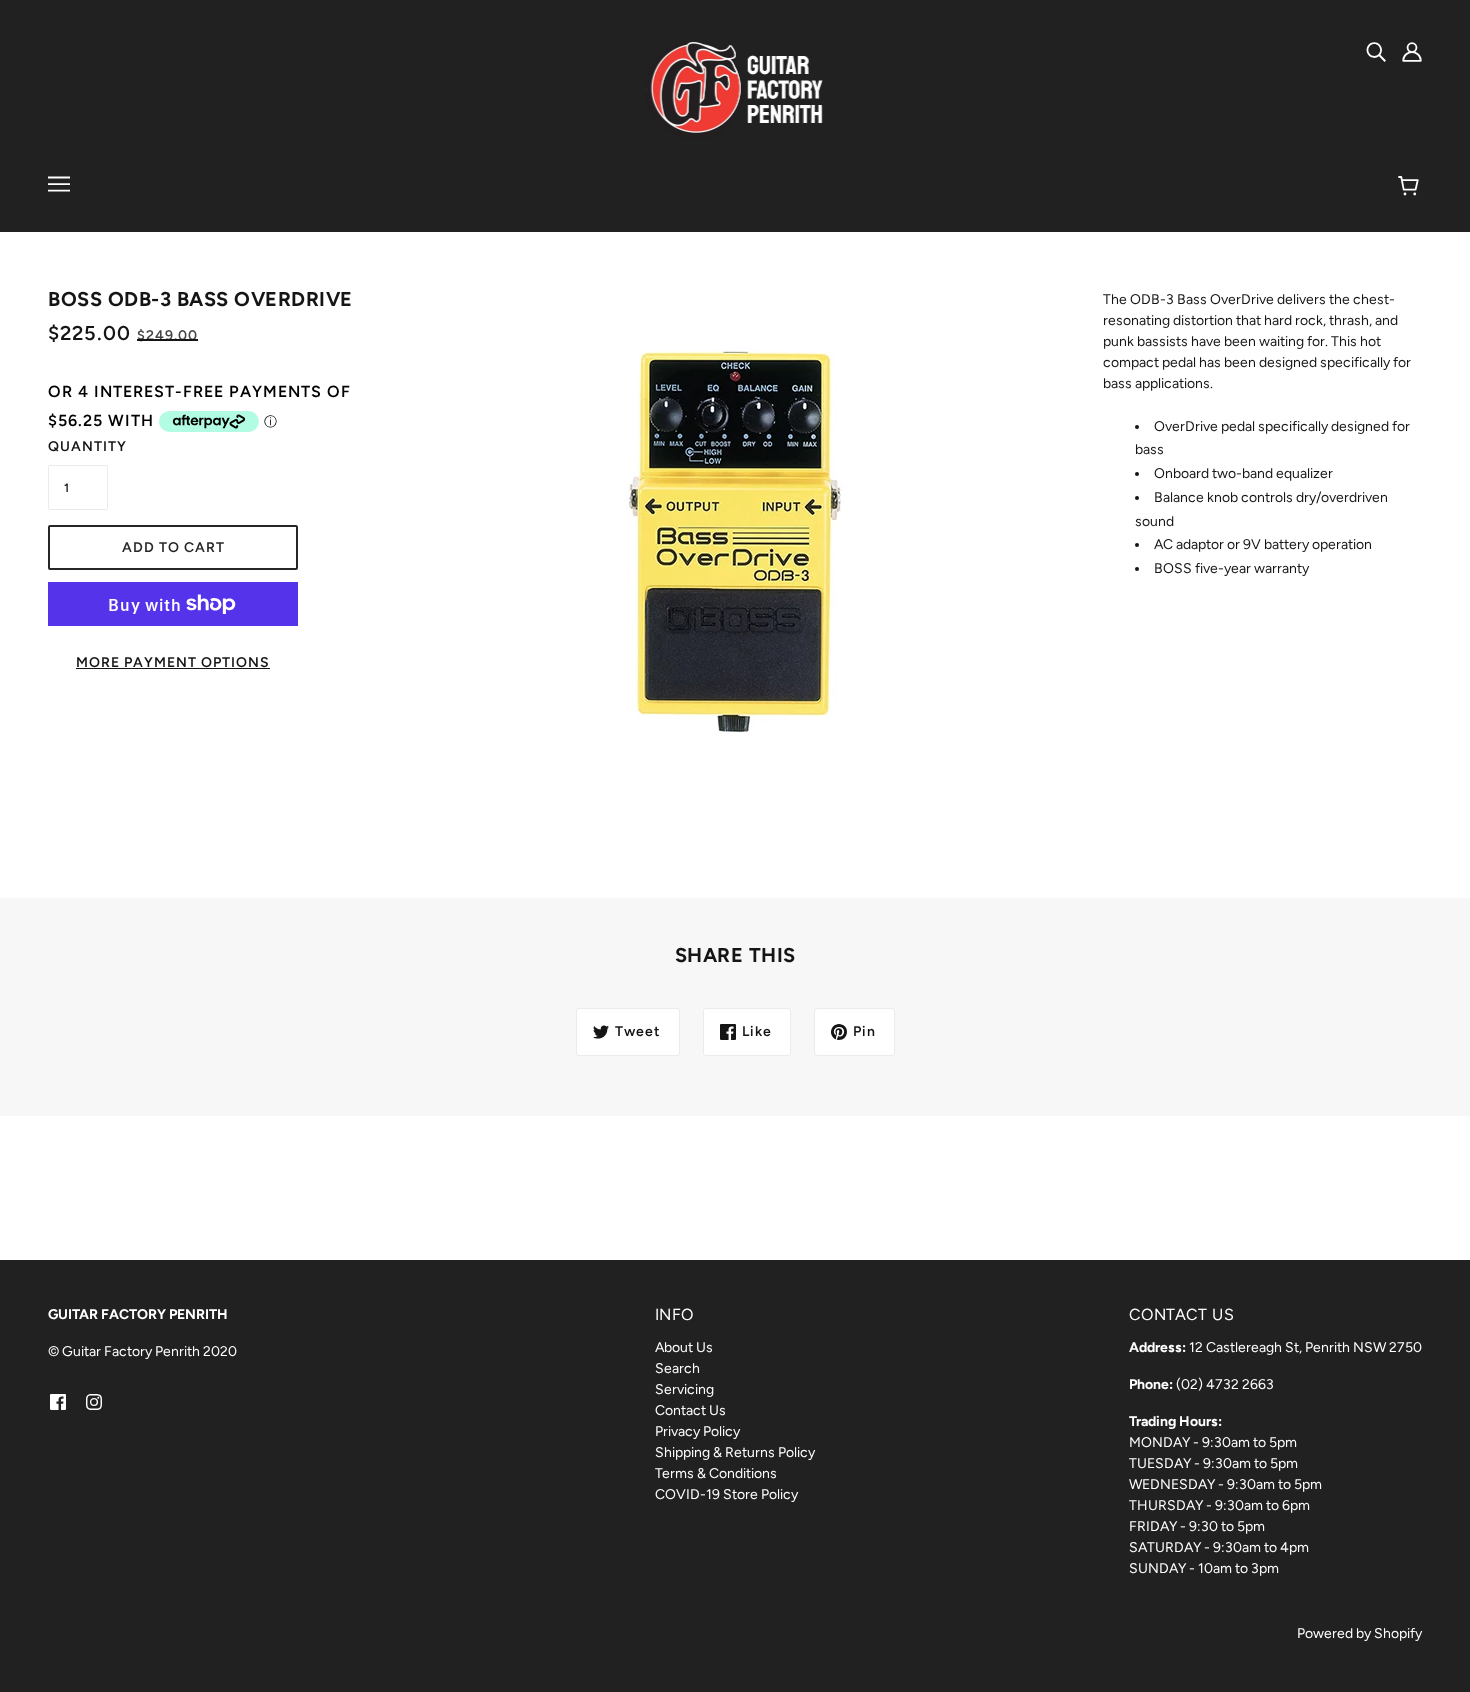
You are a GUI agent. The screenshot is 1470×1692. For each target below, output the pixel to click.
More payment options (173, 662)
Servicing (684, 1389)
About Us (684, 1347)
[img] (1376, 51)
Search (677, 1368)
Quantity (78, 446)
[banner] (735, 89)
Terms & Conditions (716, 1473)
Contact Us (690, 1410)
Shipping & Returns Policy (735, 1452)
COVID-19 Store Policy (726, 1494)
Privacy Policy (697, 1431)
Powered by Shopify (1359, 1633)
